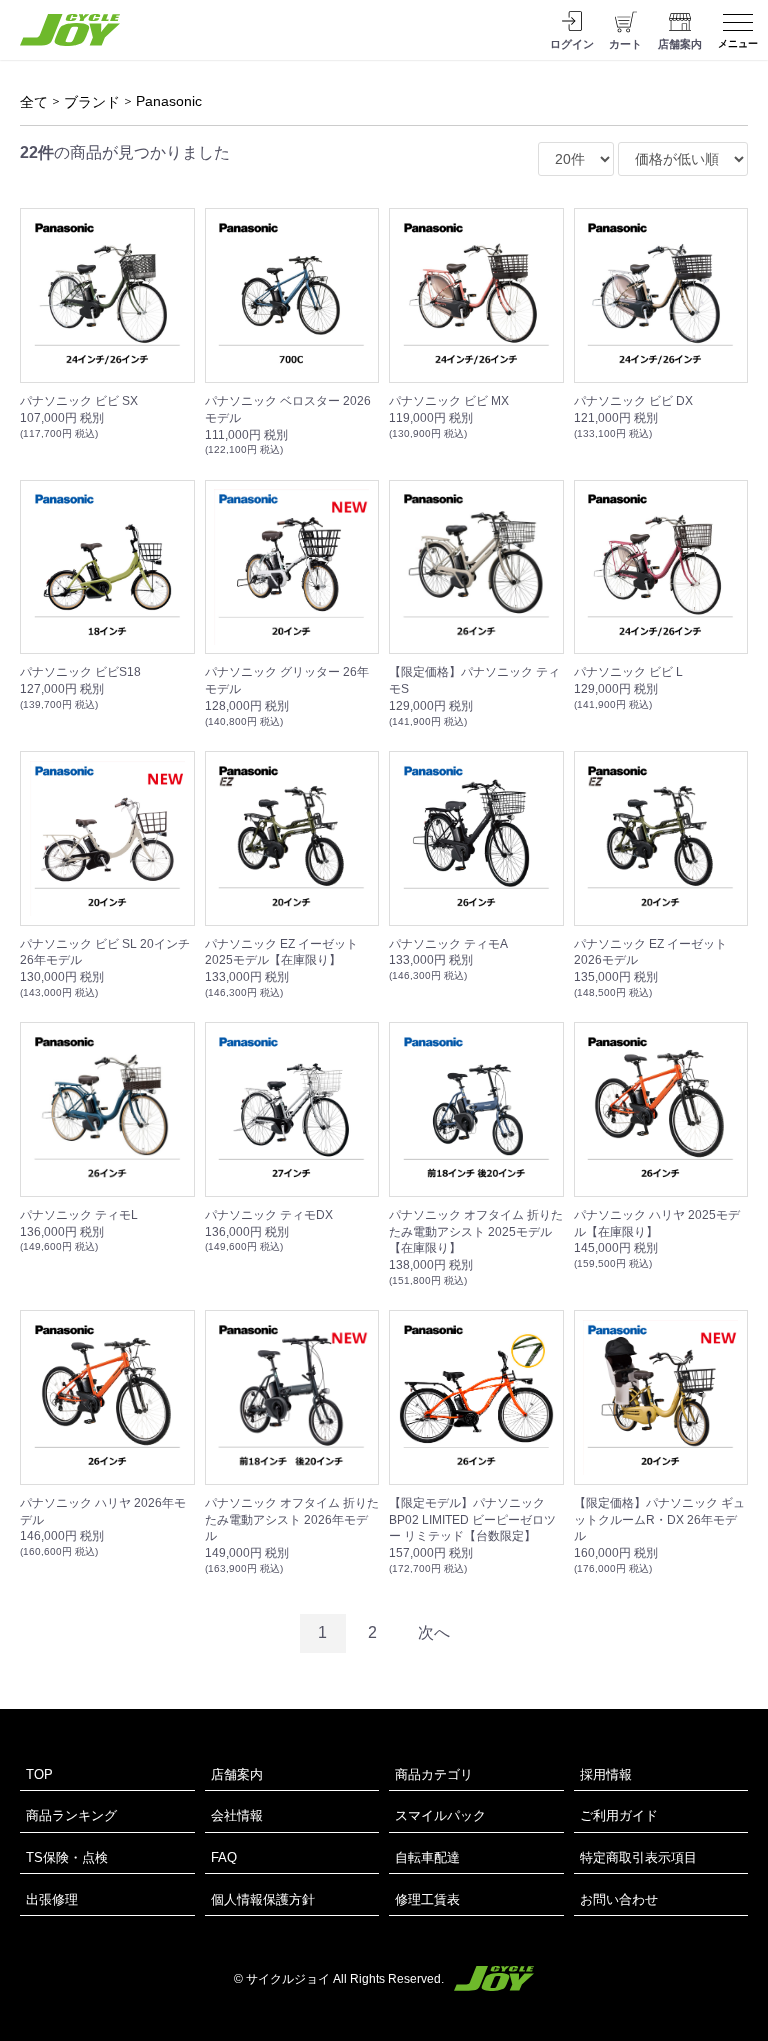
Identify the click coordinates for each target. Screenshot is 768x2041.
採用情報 (606, 1774)
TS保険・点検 (67, 1857)
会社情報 (237, 1815)
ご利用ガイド (619, 1815)
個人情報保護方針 (263, 1899)
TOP (39, 1774)
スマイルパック (440, 1815)
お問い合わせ (619, 1899)
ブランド (92, 102)
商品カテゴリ (434, 1774)
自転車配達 (427, 1857)
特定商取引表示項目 (638, 1857)
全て (34, 102)
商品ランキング (71, 1815)
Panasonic (169, 101)
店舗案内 (237, 1774)
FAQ (224, 1857)
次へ (434, 1632)
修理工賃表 (427, 1899)
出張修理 (52, 1899)
